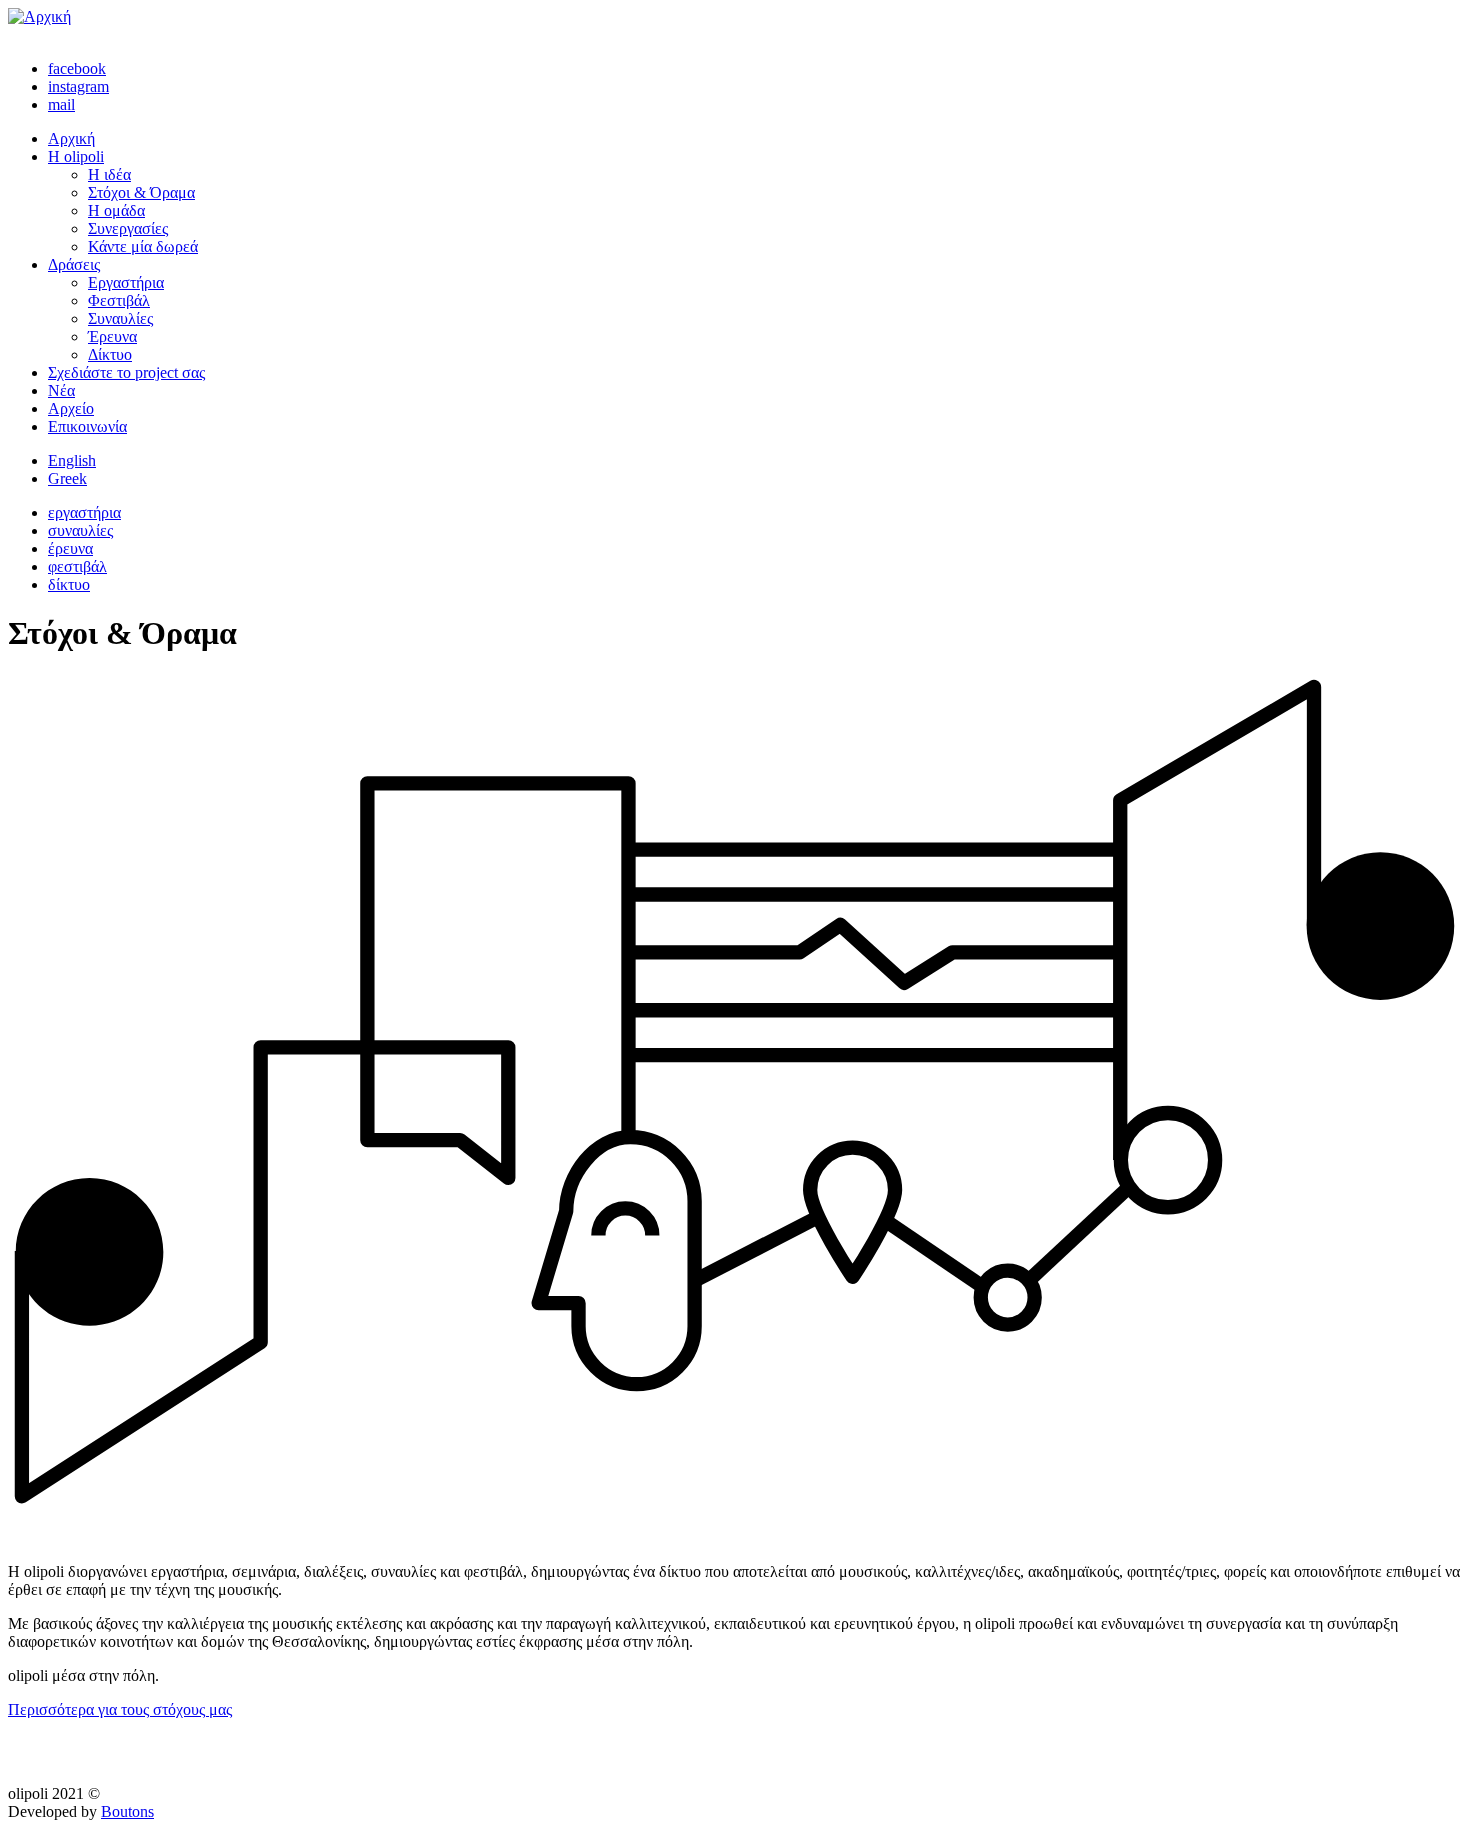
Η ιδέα (109, 174)
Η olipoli (76, 156)
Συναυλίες (120, 318)
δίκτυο (69, 584)
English (72, 460)
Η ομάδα (116, 210)
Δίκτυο (110, 354)
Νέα (61, 390)
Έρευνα (112, 336)
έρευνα (70, 548)
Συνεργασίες (128, 228)
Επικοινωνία (87, 426)
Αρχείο (71, 408)
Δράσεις (74, 264)
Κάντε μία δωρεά (143, 246)
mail (61, 104)
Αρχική (71, 138)
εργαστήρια (84, 512)
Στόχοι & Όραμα (141, 192)
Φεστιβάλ (119, 300)
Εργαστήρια (126, 282)
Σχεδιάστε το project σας (126, 372)
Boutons (127, 1811)
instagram (78, 86)
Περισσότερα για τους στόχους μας (120, 1709)
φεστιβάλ (77, 566)
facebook (77, 68)
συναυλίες (80, 530)
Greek (67, 478)
